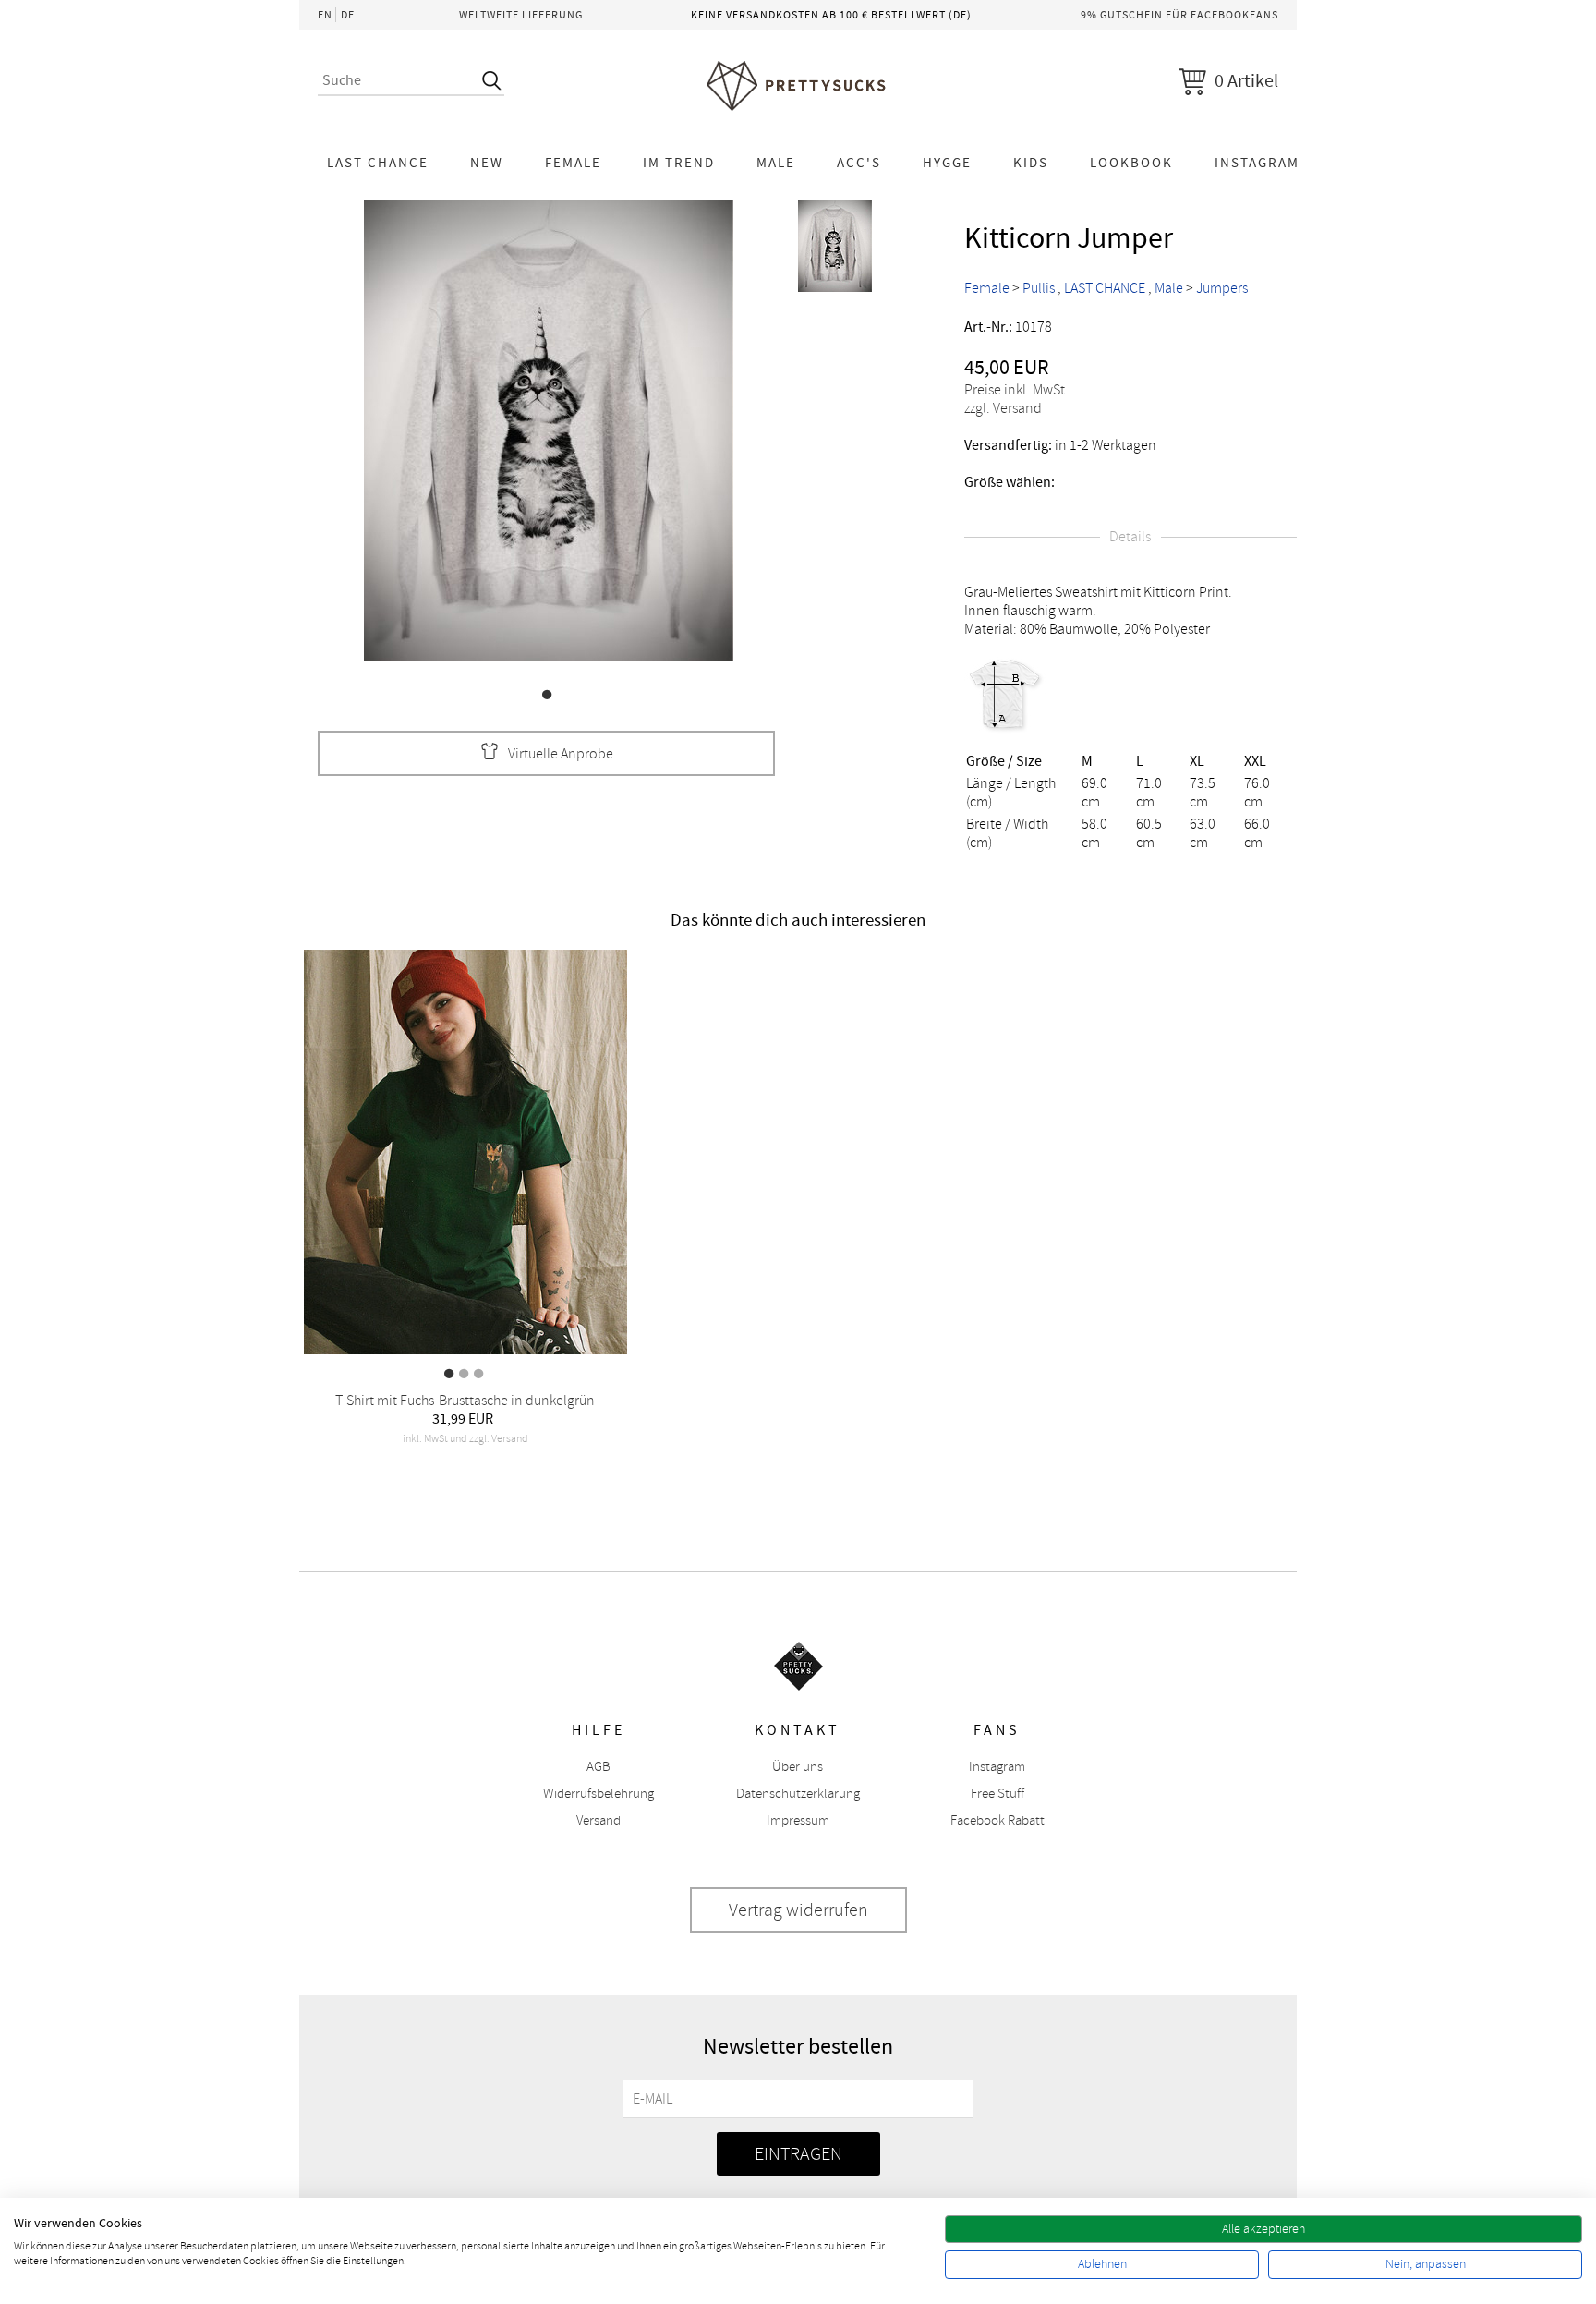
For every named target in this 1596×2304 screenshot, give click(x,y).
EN (325, 15)
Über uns (798, 1767)
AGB (598, 1767)
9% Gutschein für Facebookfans (1179, 15)
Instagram (1257, 163)
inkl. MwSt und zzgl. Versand (465, 1439)
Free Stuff (997, 1794)
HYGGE (947, 163)
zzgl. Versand (1003, 408)
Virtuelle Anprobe (561, 754)
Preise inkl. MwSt (1015, 390)
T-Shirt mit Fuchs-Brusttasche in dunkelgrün (465, 1401)
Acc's (859, 163)
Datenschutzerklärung (798, 1794)
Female (573, 163)
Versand (598, 1820)
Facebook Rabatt (997, 1820)
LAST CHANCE (378, 163)
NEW (487, 163)
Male (776, 163)
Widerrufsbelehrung (598, 1794)
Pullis (1039, 288)
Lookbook (1131, 163)
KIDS (1031, 163)
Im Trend (679, 163)
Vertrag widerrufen (798, 1910)
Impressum (798, 1820)
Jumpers (1222, 288)
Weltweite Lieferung (521, 15)
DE (348, 15)
